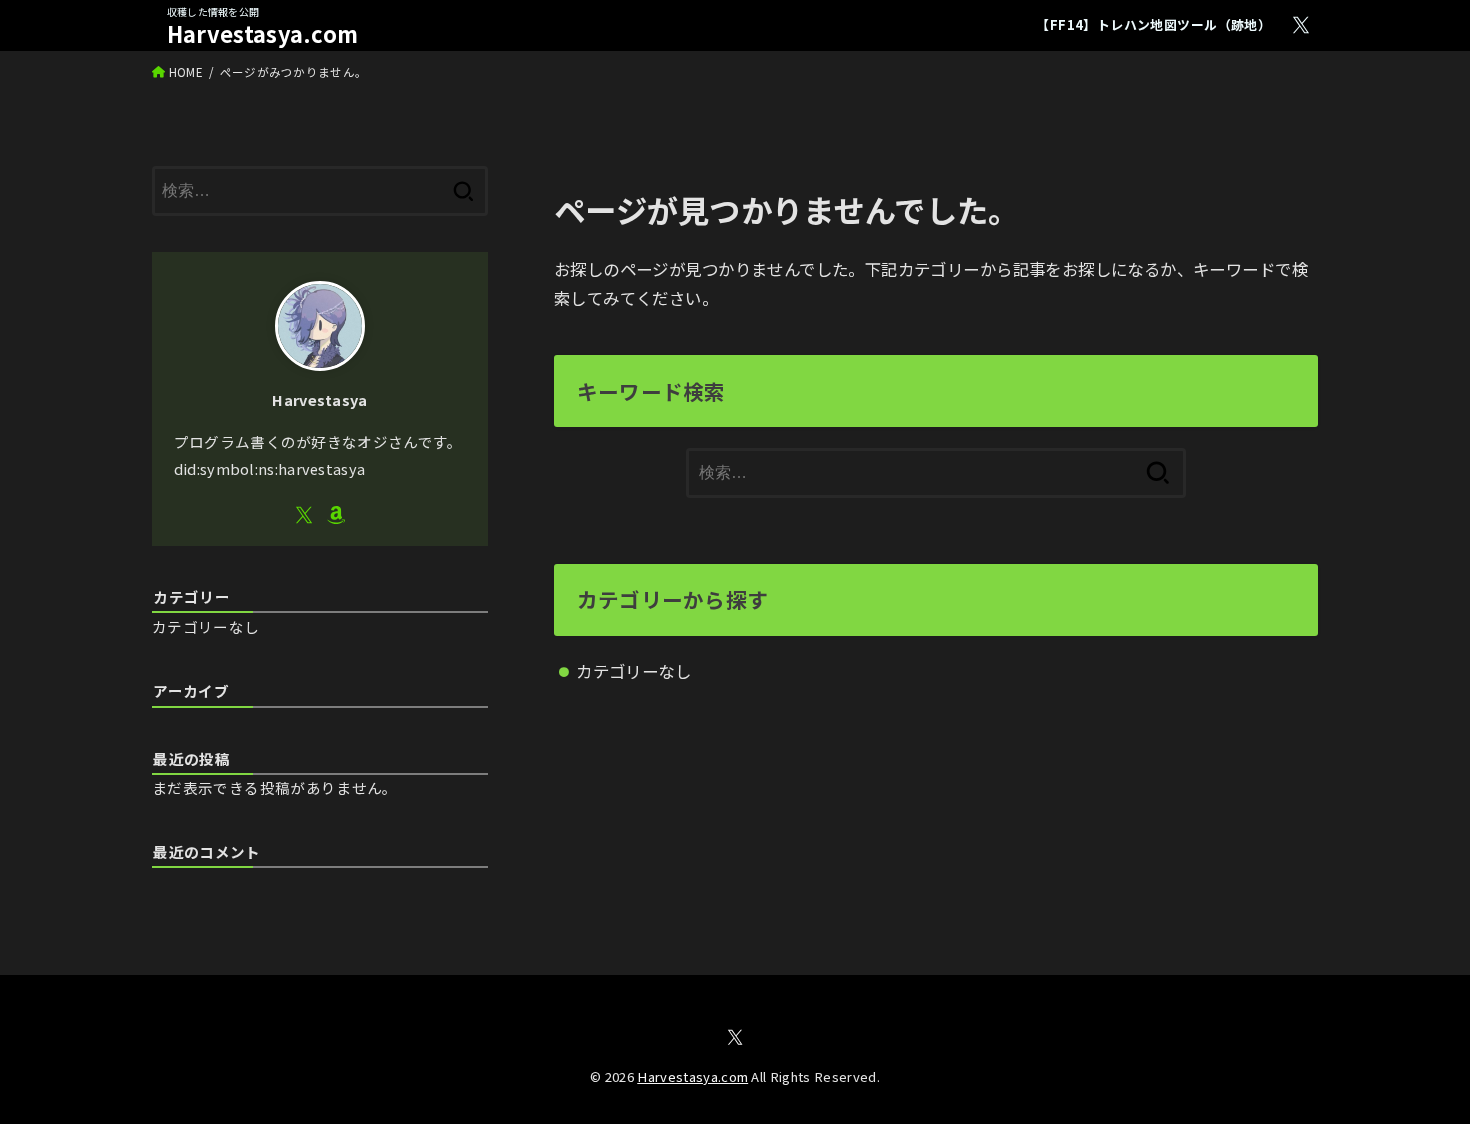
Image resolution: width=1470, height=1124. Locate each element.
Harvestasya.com (263, 33)
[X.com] (1301, 25)
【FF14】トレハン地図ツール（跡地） (1153, 24)
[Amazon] (336, 515)
